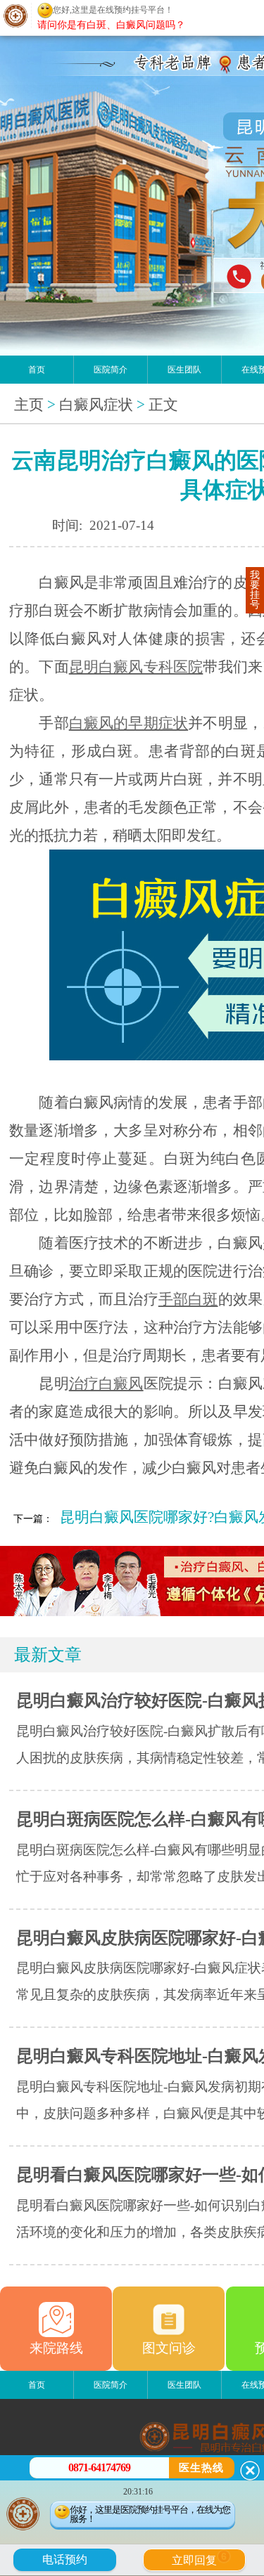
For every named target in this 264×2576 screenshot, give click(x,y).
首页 (37, 370)
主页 (29, 405)
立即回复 (199, 2558)
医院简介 (111, 370)
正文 (163, 405)
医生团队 (184, 370)
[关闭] (250, 2471)
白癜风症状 (96, 405)
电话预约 (65, 2559)
